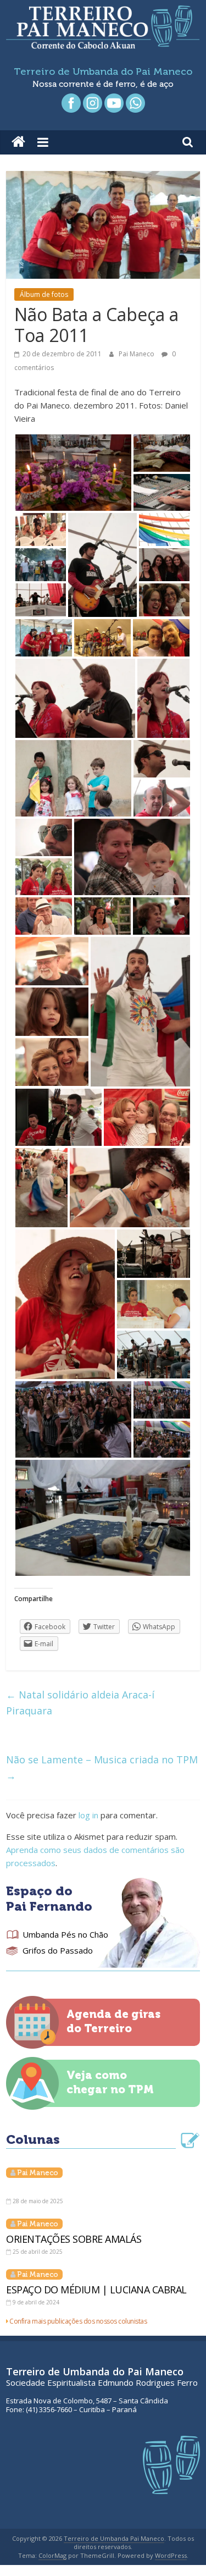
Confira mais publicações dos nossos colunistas (78, 2321)
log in (88, 1815)
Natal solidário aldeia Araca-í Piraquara (80, 1703)
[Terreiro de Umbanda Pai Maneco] (18, 142)
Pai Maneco (137, 354)
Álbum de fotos (44, 294)
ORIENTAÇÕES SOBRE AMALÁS (74, 2239)
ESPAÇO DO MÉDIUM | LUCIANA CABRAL (96, 2290)
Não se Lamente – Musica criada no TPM (102, 1767)
